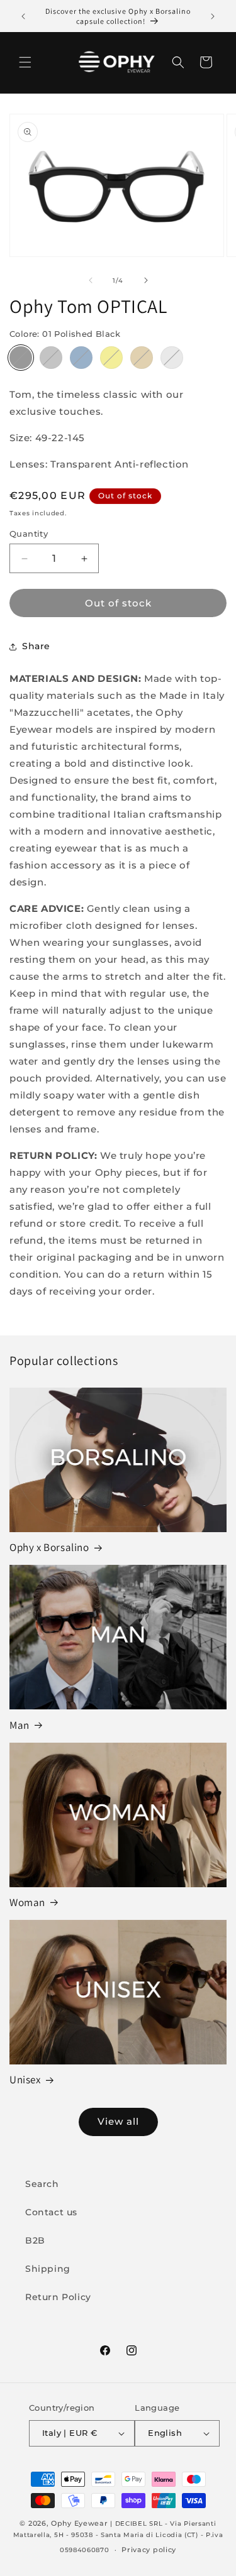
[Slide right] (146, 280)
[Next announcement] (213, 16)
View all (118, 2121)
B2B (35, 2240)
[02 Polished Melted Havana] (142, 358)
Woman (27, 1902)
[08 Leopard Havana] (111, 358)
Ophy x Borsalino (49, 1547)
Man (20, 1725)
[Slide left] (91, 280)
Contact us (51, 2212)
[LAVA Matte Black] (51, 358)
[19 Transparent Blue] (81, 358)
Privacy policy (149, 2550)
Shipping (48, 2269)
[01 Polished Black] (21, 358)
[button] (25, 62)
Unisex (25, 2080)
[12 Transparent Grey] (172, 358)
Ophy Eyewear (79, 2523)
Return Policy (58, 2297)
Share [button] (36, 646)
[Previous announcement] (23, 16)
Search (42, 2184)
